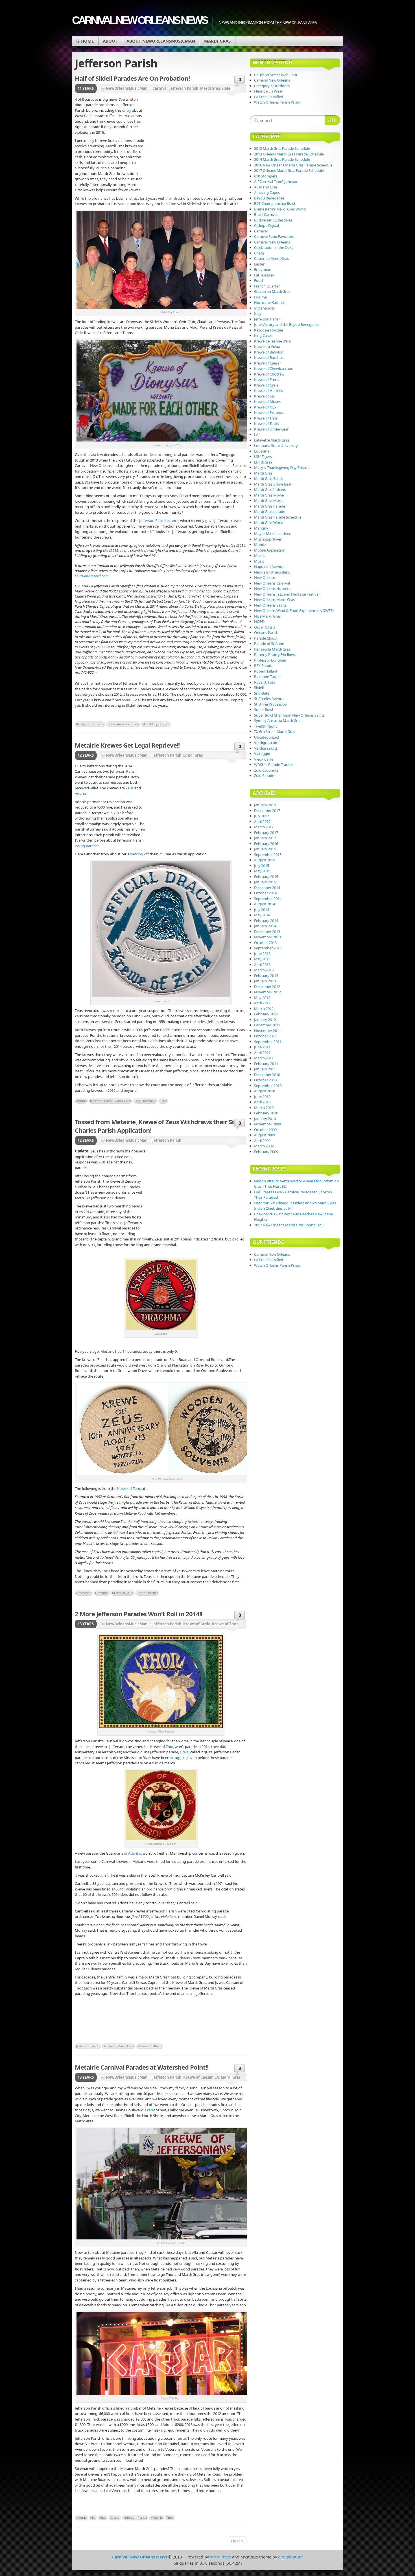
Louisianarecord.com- (92, 576)
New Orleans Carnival (272, 583)
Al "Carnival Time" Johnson (276, 181)
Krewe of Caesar (198, 2077)
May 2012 (262, 998)
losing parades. (88, 846)
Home (87, 41)
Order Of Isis (265, 627)
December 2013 (267, 932)
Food (258, 280)
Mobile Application (270, 550)
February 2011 (266, 1064)
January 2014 (265, 926)
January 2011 (265, 1069)
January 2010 (265, 1119)
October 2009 (265, 1130)
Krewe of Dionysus (90, 724)
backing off (139, 854)
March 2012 (264, 1009)
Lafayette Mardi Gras (272, 440)
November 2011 (267, 1031)
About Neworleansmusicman (161, 41)
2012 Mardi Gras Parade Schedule (282, 148)
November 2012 (267, 992)
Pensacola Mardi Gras (272, 649)
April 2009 (262, 1141)
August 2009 (265, 1135)
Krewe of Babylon (269, 352)
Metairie (157, 2517)
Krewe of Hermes (268, 390)
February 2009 (266, 1152)
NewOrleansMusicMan (127, 88)
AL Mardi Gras (266, 187)
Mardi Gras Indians (270, 489)
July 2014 (262, 910)
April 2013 (262, 965)
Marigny (261, 528)
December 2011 (267, 1025)
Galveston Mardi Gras (272, 291)
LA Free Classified (269, 97)
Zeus (130, 788)
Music (259, 561)
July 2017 (262, 816)
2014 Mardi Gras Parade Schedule (282, 159)
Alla (93, 2517)
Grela (184, 1752)
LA (217, 2077)
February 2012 (266, 1014)
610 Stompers (266, 176)
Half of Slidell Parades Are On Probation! (132, 78)
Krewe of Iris (264, 396)
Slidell (227, 88)
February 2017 (266, 833)
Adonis (81, 793)
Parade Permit (147, 1593)
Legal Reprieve (145, 1101)
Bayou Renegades (269, 198)
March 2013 (264, 970)
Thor (169, 1747)
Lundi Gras (193, 755)
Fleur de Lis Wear (268, 91)
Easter (259, 264)
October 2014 (265, 893)
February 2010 (266, 1113)
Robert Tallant (266, 671)
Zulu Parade (264, 776)
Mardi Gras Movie (269, 495)
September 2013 (268, 948)
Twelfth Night (266, 726)
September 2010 (268, 1086)
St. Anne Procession (271, 704)
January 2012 (265, 1020)
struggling (179, 1758)
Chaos (259, 253)
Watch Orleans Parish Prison (278, 102)
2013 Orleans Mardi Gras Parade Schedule (289, 154)
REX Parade (264, 666)
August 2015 (265, 860)
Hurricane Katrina (269, 302)
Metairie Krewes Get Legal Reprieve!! (127, 745)
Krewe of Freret (267, 379)
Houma (260, 297)
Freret (150, 2110)
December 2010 (267, 1075)
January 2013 (265, 981)
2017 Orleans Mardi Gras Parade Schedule (289, 170)
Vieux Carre (264, 759)
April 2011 (262, 1053)
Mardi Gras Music (269, 500)
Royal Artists (265, 682)
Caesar (115, 2517)
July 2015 (262, 866)
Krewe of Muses (267, 401)
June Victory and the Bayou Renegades (287, 324)
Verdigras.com (266, 743)
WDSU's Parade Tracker (274, 765)
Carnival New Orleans (272, 80)
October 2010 (265, 1080)
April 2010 (262, 1102)
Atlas (103, 2517)
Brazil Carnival (266, 214)
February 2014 (266, 921)
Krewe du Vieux (267, 346)
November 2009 (267, 1124)
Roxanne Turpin (267, 677)
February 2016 (266, 844)
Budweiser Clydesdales (273, 220)
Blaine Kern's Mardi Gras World (280, 209)
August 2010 (265, 1091)
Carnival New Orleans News (139, 20)
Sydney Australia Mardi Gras (278, 721)
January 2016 (265, 849)
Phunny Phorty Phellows (275, 655)
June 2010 (262, 1097)
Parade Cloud (265, 638)
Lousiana (262, 451)
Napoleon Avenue (269, 566)
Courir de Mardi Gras (271, 258)
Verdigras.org (266, 748)
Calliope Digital (267, 225)
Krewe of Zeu (128, 1488)
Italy (258, 313)
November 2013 (267, 937)
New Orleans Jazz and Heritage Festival (287, 594)
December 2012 (267, 987)
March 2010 (264, 1108)
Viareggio (262, 754)
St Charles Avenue (269, 699)
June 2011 (262, 1047)
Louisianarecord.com (123, 724)
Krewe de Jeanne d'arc (272, 341)
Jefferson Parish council (159, 521)
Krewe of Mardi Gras (119, 2046)
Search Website (332, 120)
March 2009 (264, 1146)
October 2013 (265, 943)
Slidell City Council (156, 724)
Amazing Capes (267, 192)
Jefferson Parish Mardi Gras (110, 1101)
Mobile (260, 544)
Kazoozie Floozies (269, 330)
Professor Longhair (270, 660)
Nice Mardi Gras (267, 616)
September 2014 (268, 899)
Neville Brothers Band (272, 572)
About (110, 41)
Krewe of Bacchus (269, 357)
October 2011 (265, 1036)
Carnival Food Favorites (274, 236)
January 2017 (265, 838)
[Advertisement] (196, 140)
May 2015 (262, 871)
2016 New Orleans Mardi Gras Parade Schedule (293, 165)
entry (127, 110)
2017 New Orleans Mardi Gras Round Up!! (289, 1225)
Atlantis (135, 1853)
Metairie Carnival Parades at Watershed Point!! (142, 2067)
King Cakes (263, 335)
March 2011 (264, 1058)
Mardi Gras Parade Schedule (278, 517)
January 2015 (265, 882)
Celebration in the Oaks (274, 247)
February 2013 (266, 976)
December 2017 (267, 811)
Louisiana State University (276, 445)
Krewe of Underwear (271, 429)
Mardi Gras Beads (269, 478)
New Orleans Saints (270, 605)
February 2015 (266, 877)
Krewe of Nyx (265, 407)
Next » (237, 2541)
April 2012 (262, 1003)
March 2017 (264, 827)
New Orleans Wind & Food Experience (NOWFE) (294, 610)
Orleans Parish (266, 633)
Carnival (160, 88)
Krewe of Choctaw (269, 374)
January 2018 (265, 805)
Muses (260, 555)
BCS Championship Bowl (275, 203)
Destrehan (84, 1593)
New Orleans (265, 577)
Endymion (263, 269)
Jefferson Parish (184, 88)
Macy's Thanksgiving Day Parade (282, 467)
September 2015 (268, 855)
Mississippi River (150, 2046)
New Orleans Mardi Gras (274, 599)
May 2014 (262, 915)
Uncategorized (267, 737)
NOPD (259, 622)
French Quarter (267, 286)
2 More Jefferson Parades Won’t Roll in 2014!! (138, 1614)
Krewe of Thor (225, 1624)
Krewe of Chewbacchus (273, 368)
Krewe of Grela (197, 1624)
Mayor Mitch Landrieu (273, 533)
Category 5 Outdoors (272, 86)
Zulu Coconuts (266, 770)
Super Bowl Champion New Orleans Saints (289, 715)
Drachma (102, 1593)
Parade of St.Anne (269, 644)
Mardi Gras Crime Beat (273, 484)
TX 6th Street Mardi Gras (275, 732)
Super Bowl (264, 710)
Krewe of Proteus (268, 412)
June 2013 (262, 954)
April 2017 (262, 822)
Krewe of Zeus (123, 1593)
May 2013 (262, 959)
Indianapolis (264, 308)
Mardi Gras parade (270, 511)
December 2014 (267, 888)
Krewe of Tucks (267, 423)
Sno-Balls (262, 693)
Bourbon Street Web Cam (276, 75)
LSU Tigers (263, 456)
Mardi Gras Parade (270, 506)
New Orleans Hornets (272, 588)
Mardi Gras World (269, 522)
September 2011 (268, 1042)
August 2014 (265, 904)
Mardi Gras (217, 41)
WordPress (220, 2557)
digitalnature (290, 2557)
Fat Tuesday (264, 275)
